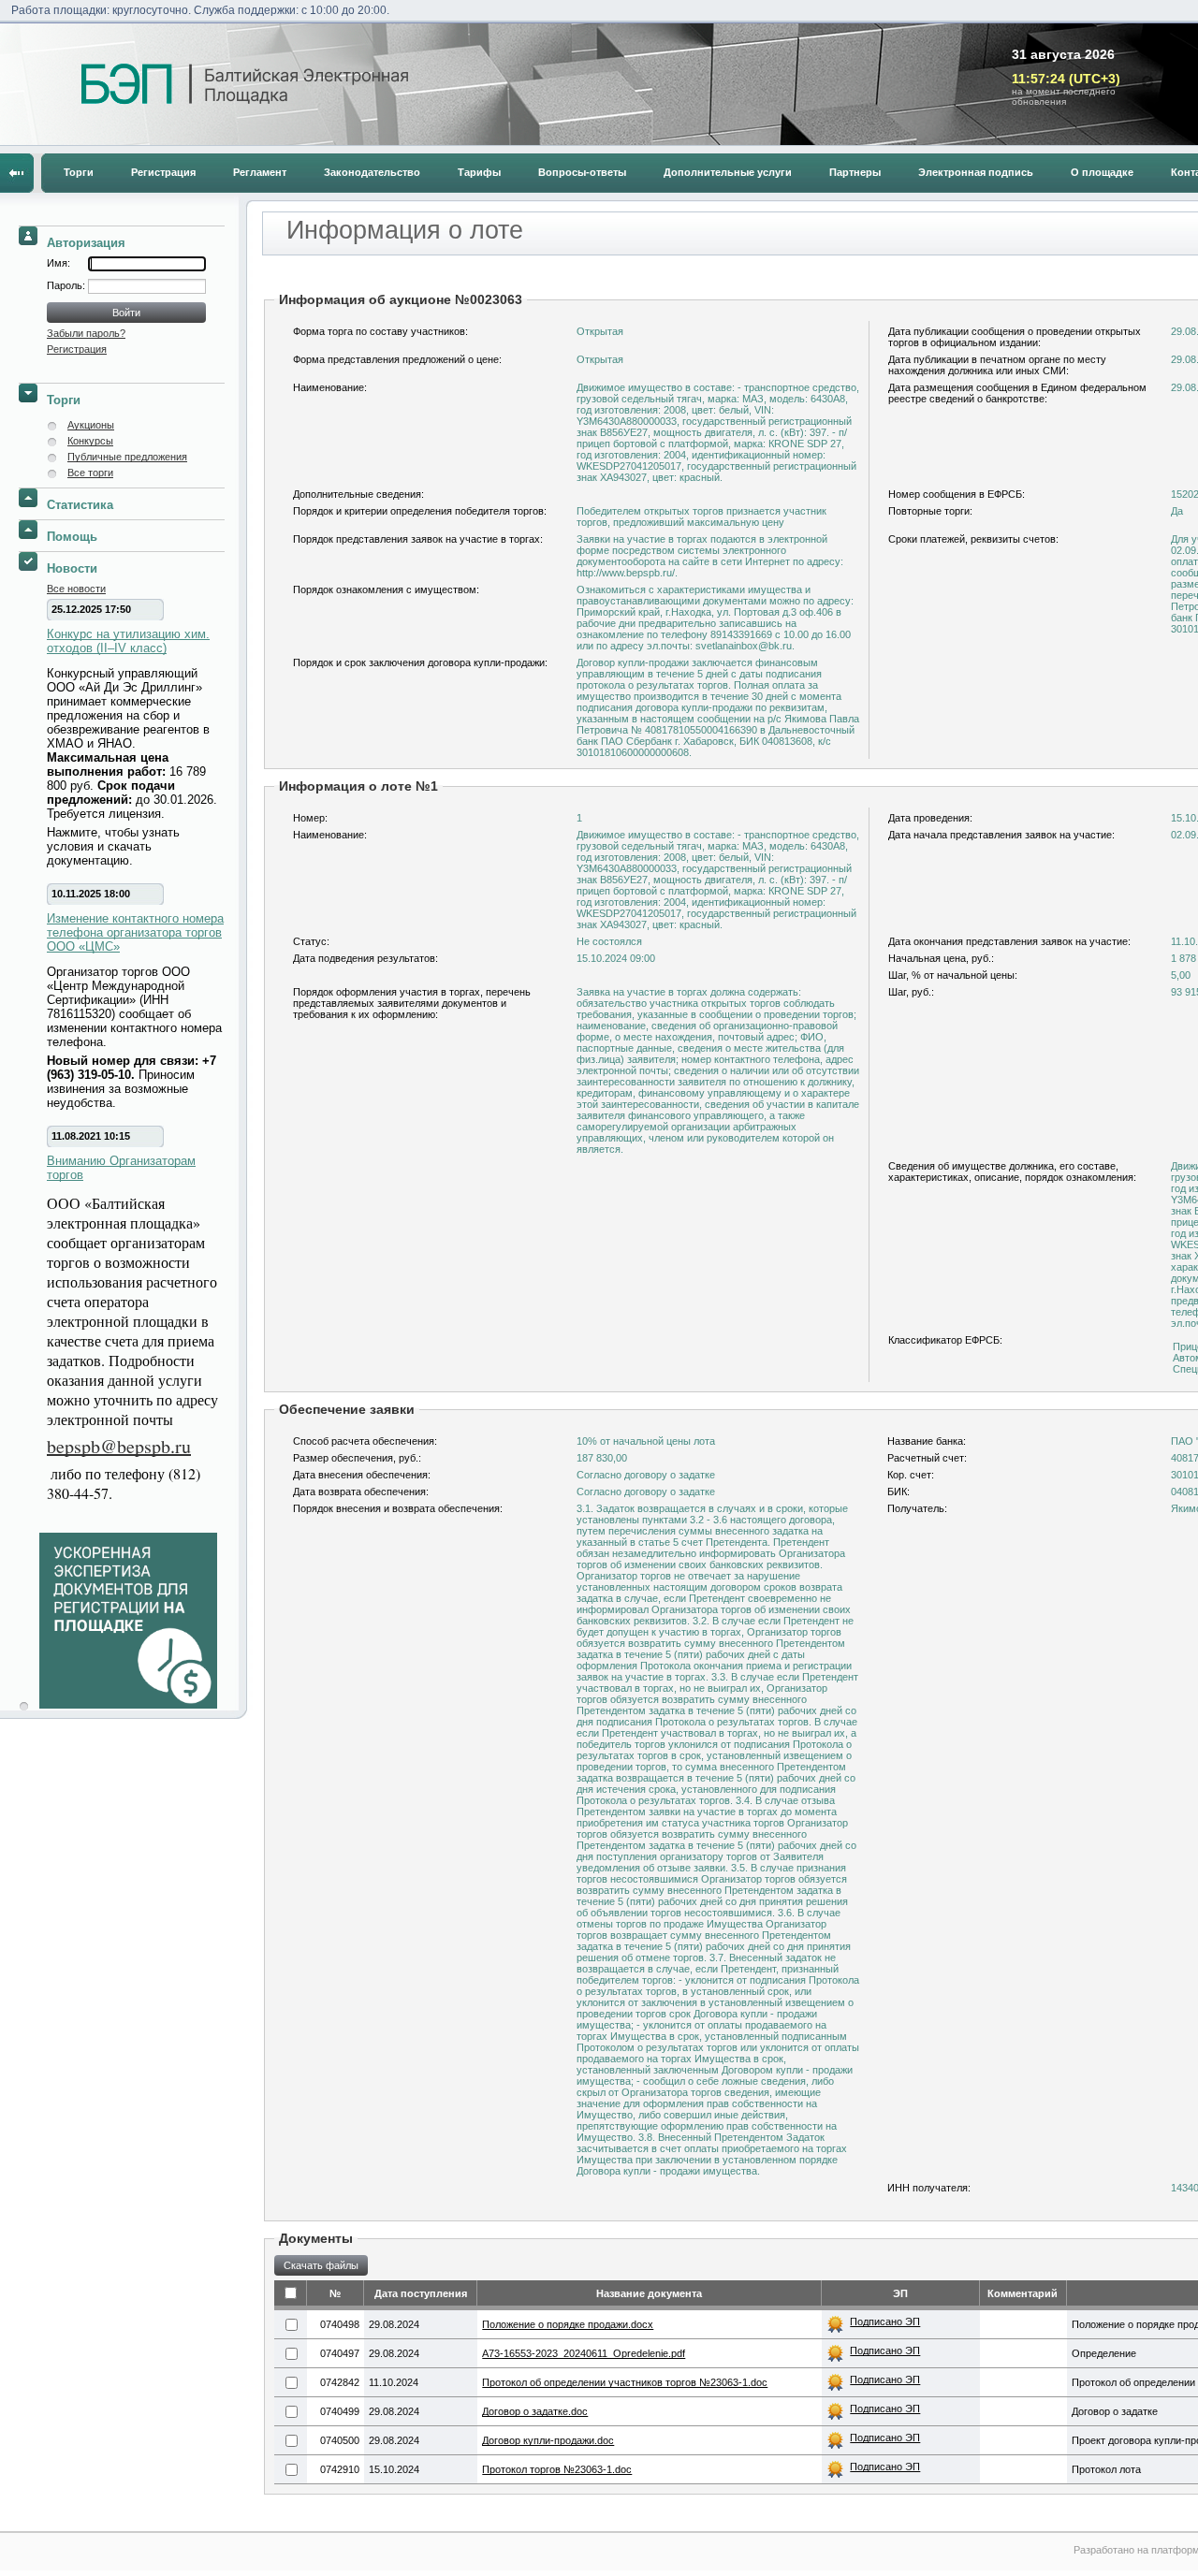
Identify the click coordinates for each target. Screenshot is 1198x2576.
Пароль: (67, 285)
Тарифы (479, 172)
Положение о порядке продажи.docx (568, 2324)
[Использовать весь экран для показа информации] (17, 173)
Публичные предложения (127, 457)
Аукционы (91, 425)
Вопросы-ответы (582, 172)
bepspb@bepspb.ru (119, 1446)
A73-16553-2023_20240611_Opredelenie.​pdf (584, 2353)
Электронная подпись (976, 172)
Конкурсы (90, 441)
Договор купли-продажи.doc (548, 2440)
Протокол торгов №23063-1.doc (557, 2469)
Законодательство (372, 172)
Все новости (76, 589)
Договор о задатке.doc (535, 2411)
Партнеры (855, 172)
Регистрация (163, 172)
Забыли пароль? (86, 333)
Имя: (58, 263)
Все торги (90, 473)
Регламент (260, 172)
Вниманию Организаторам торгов (121, 1168)
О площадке (1102, 172)
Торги (79, 172)
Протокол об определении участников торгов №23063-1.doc (625, 2382)
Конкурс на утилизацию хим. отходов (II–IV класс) (128, 641)
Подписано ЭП (885, 2321)
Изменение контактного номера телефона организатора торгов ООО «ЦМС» (135, 932)
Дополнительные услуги (728, 172)
